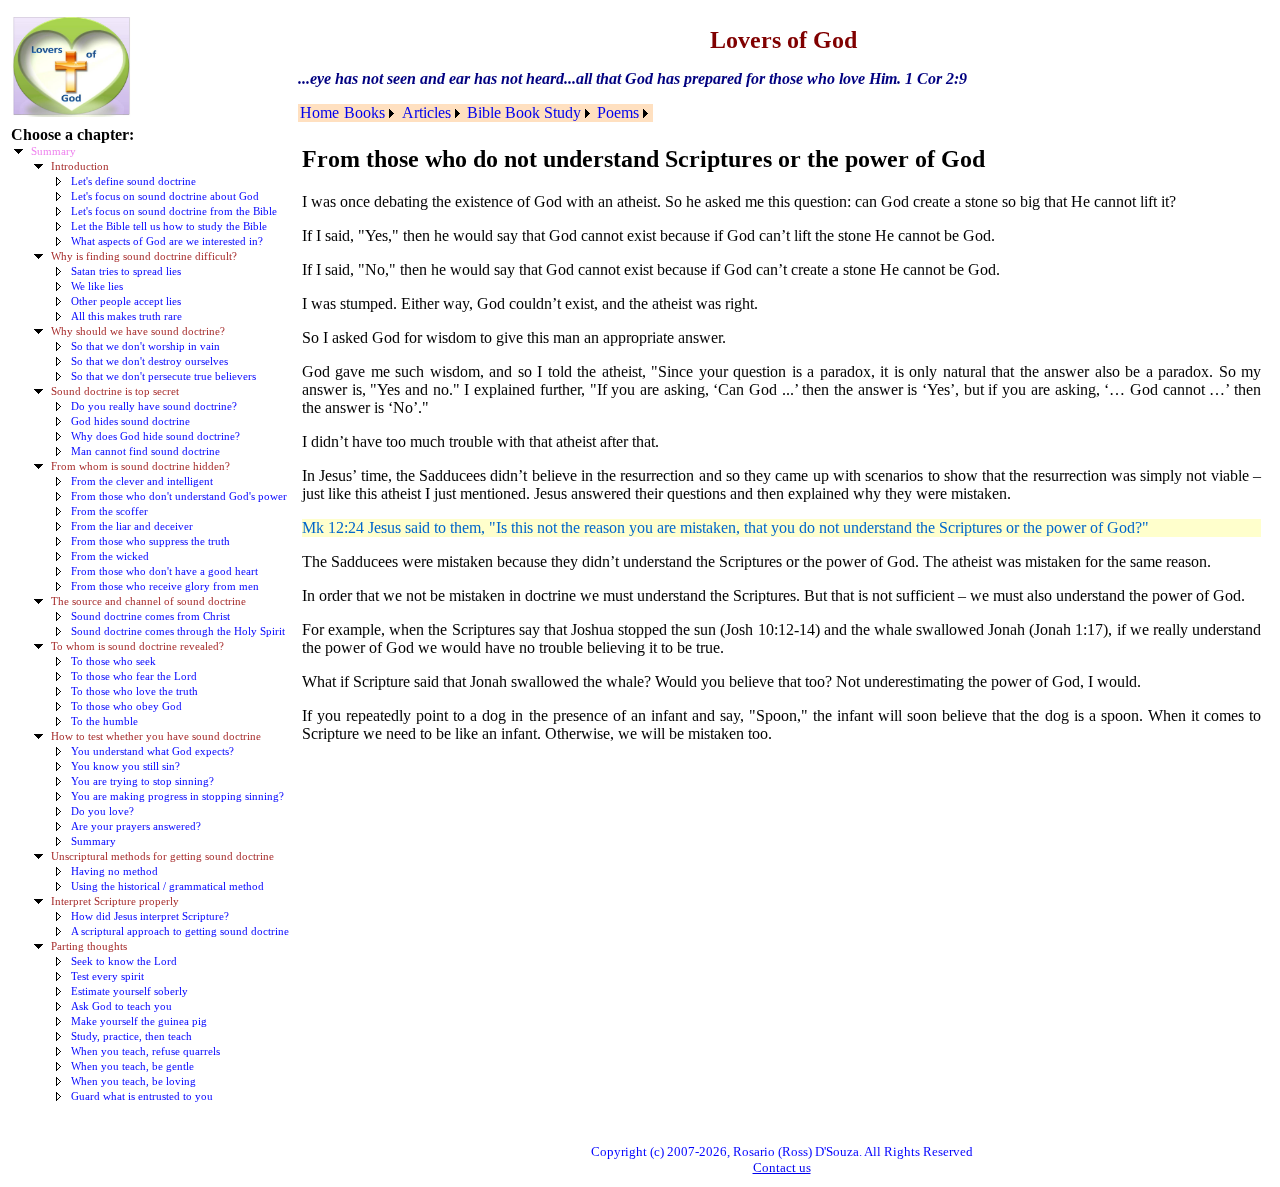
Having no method (114, 871)
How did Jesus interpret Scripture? (150, 916)
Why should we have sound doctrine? (138, 331)
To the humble (104, 721)
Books (364, 112)
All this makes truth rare (126, 316)
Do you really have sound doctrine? (154, 406)
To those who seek (113, 661)
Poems (618, 112)
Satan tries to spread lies (126, 271)
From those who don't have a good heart (164, 571)
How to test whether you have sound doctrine (156, 736)
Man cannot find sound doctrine (145, 451)
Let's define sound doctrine (133, 181)
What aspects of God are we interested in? (167, 241)
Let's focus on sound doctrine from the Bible (174, 211)
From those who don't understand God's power (179, 496)
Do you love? (102, 811)
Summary (53, 151)
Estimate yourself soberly (129, 991)
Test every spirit (107, 976)
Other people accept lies (126, 301)
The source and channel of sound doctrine (148, 601)
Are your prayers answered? (136, 826)
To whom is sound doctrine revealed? (137, 646)
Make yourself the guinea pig (139, 1021)
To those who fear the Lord (134, 676)
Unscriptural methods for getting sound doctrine (162, 856)
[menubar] (475, 113)
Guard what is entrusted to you (142, 1096)
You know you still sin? (125, 766)
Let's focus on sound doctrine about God (165, 196)
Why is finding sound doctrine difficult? (144, 256)
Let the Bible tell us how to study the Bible (169, 226)
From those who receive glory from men (165, 586)
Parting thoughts (89, 946)
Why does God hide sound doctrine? (155, 436)
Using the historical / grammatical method (167, 886)
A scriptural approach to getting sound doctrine (180, 931)
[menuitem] (320, 113)
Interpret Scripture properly (115, 901)
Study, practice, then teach (131, 1036)
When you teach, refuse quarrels (145, 1051)
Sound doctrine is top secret (115, 391)
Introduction (80, 166)
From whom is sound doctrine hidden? (140, 466)
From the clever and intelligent (142, 481)
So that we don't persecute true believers (163, 376)
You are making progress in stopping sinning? (177, 796)
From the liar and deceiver (132, 526)
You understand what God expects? (152, 751)
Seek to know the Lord (124, 961)
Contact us (782, 1167)
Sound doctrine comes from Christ (150, 616)
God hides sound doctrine (130, 421)
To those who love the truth (134, 691)
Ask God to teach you (121, 1006)
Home (319, 112)
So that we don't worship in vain (145, 346)
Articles (426, 112)
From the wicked (110, 556)
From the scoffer (109, 511)
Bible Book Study (524, 112)
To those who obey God (126, 706)
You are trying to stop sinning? (142, 781)
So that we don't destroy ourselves (149, 361)
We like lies (97, 286)
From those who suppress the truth (150, 541)
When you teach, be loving (133, 1081)
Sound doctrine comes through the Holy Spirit (178, 631)
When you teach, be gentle (132, 1066)
